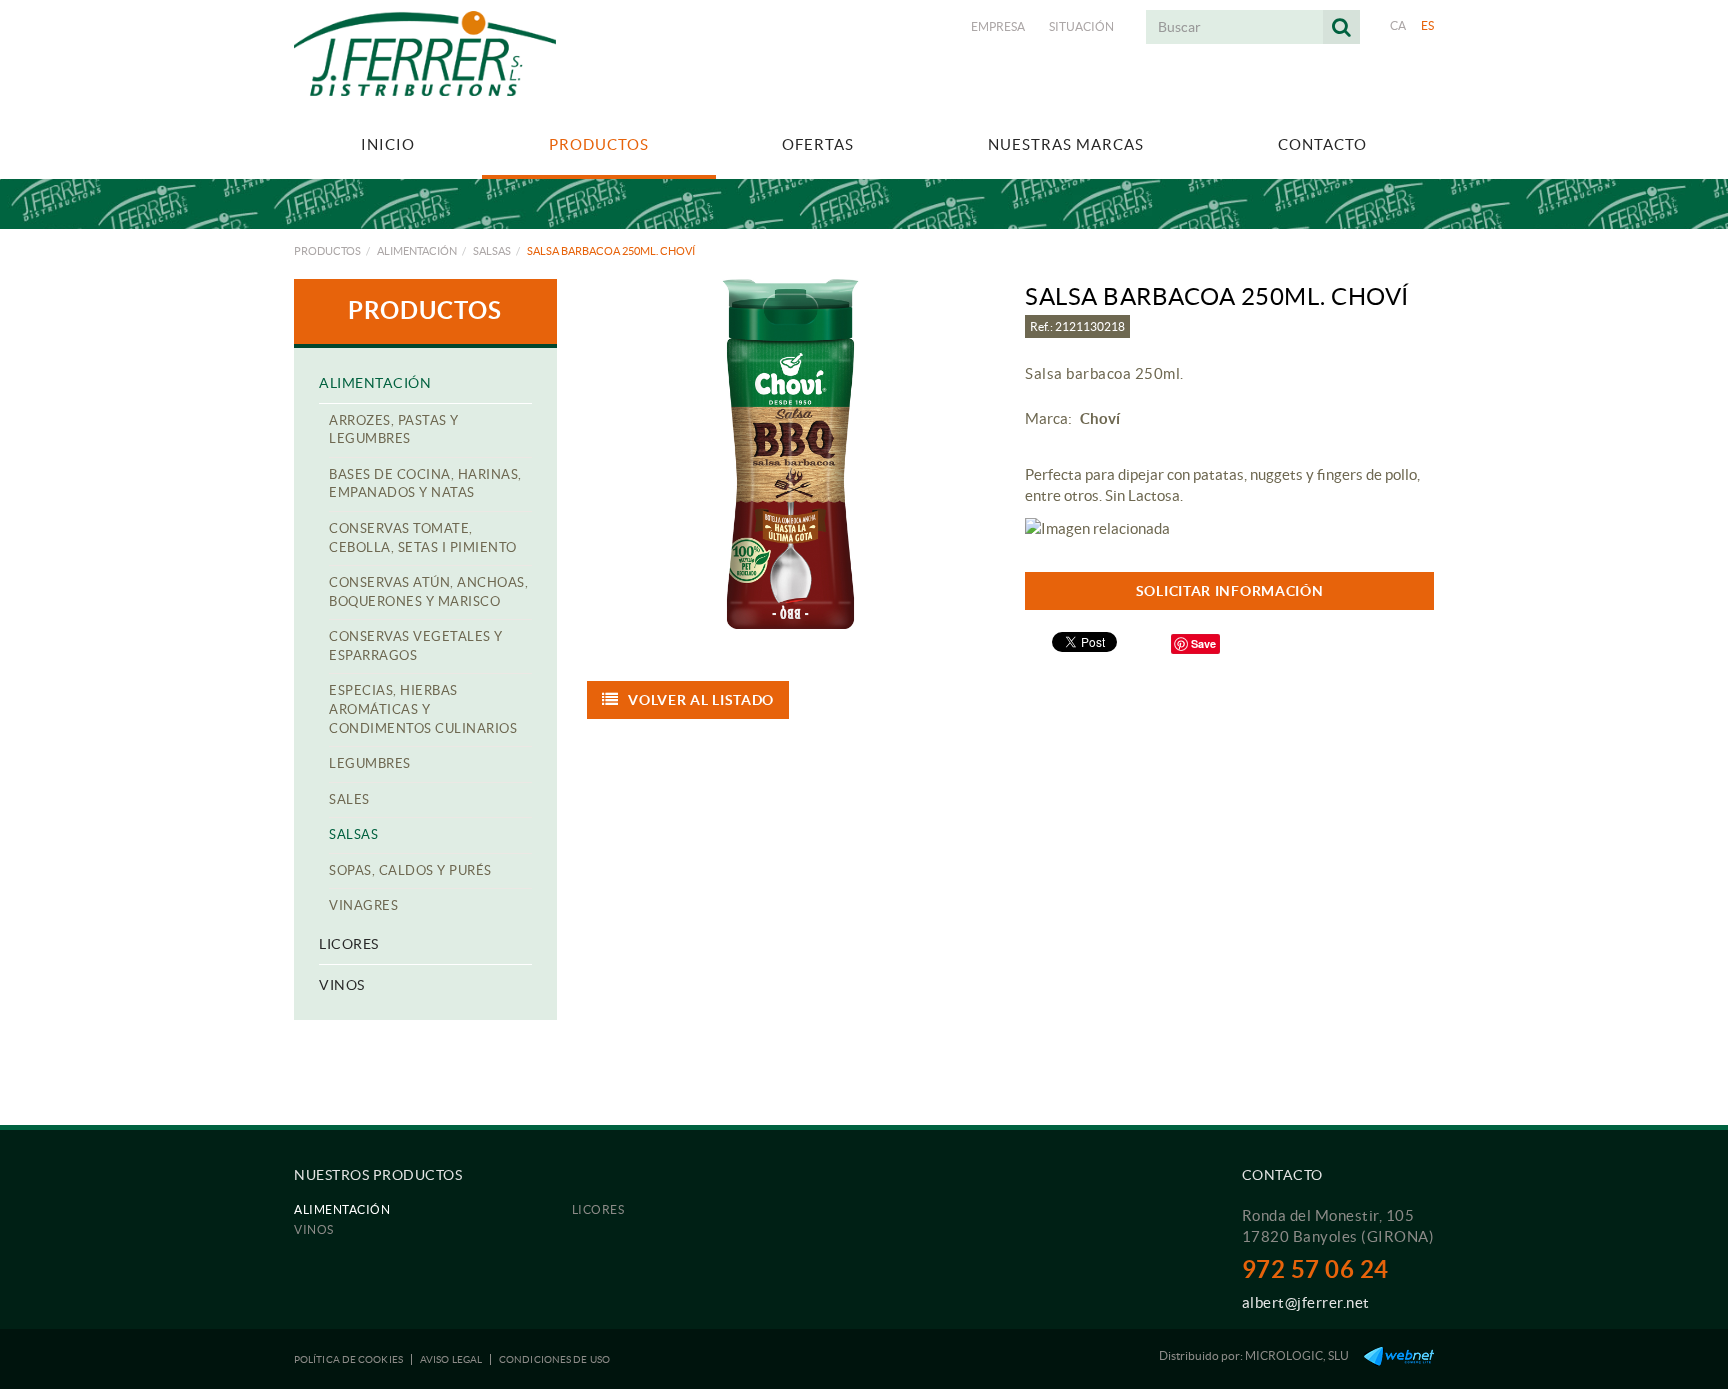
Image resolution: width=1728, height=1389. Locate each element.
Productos (327, 251)
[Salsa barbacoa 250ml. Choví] (791, 454)
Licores (349, 944)
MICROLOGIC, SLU (1297, 1355)
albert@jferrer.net (1306, 1302)
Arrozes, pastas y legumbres (394, 430)
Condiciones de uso (554, 1359)
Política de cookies (348, 1359)
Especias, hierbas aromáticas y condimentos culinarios (423, 709)
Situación (1081, 26)
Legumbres (370, 763)
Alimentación (417, 251)
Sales (349, 799)
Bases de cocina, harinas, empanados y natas (425, 484)
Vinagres (363, 905)
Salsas (492, 251)
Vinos (342, 985)
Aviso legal (451, 1359)
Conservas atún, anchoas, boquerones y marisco (428, 592)
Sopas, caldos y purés (410, 870)
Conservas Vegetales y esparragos (416, 646)
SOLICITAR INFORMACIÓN (1230, 591)
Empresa (998, 26)
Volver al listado (701, 700)
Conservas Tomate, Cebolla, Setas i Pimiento (423, 538)
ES (1428, 25)
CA (1398, 25)
